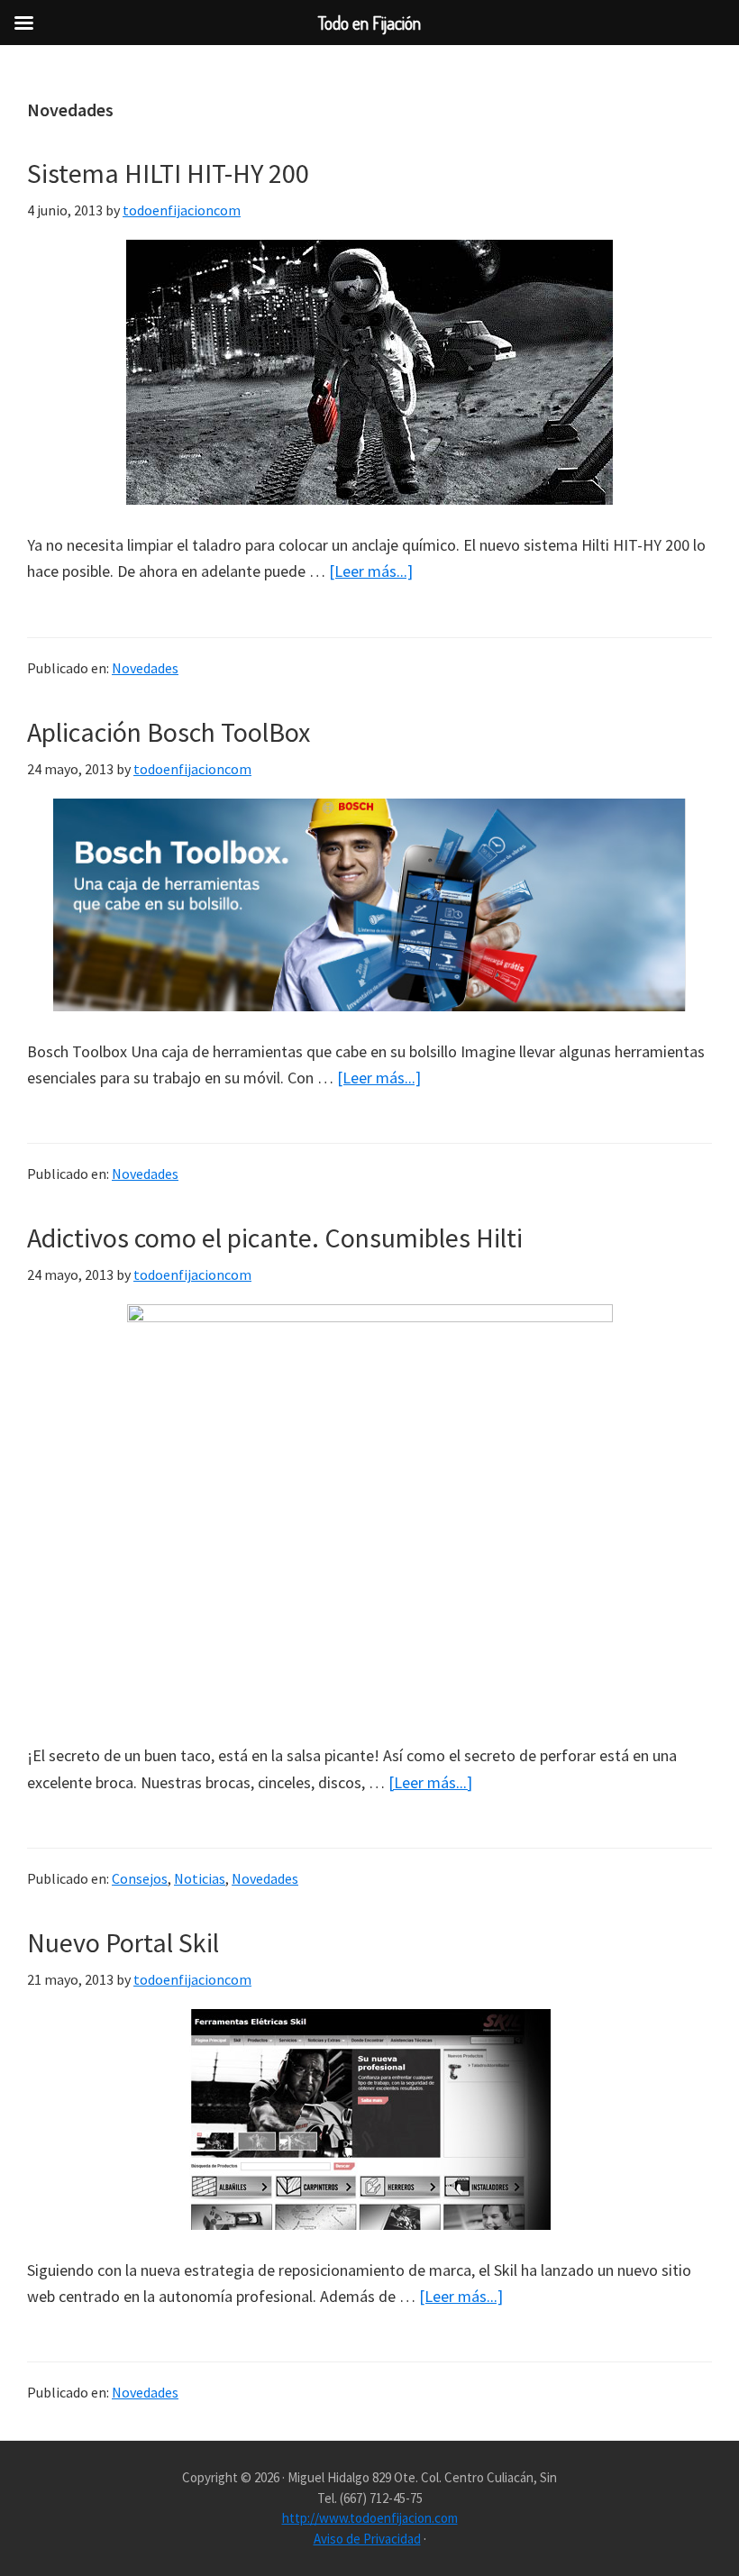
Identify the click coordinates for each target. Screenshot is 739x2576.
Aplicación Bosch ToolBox (169, 732)
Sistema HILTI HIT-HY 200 (168, 173)
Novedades (145, 668)
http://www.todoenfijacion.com (370, 2518)
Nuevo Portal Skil (123, 1942)
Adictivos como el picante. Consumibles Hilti (275, 1238)
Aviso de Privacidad (367, 2539)
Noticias (200, 1878)
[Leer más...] (371, 572)
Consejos (140, 1878)
